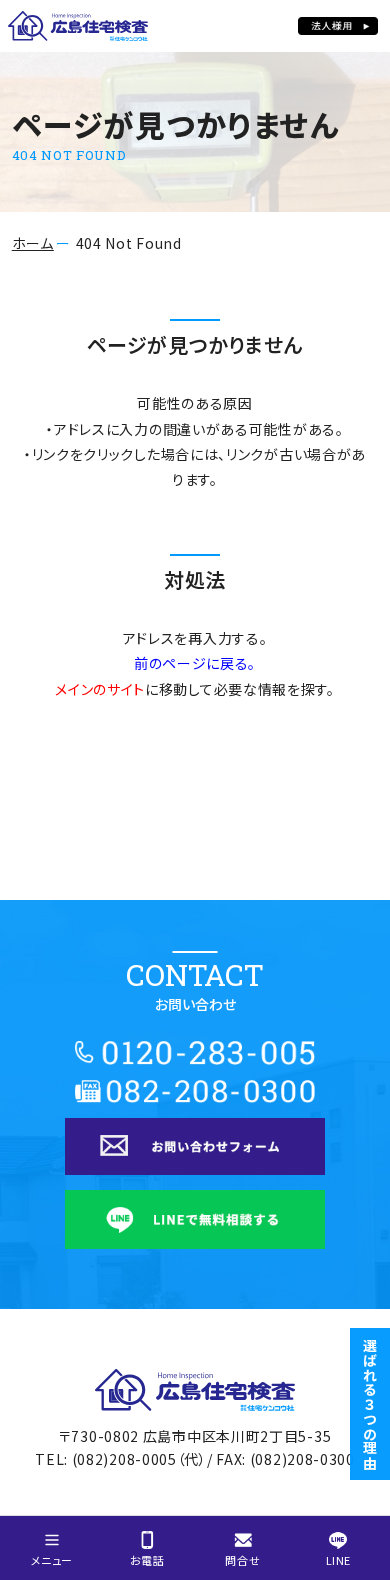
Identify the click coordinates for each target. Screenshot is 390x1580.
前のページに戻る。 (195, 663)
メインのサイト (100, 689)
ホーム (33, 243)
